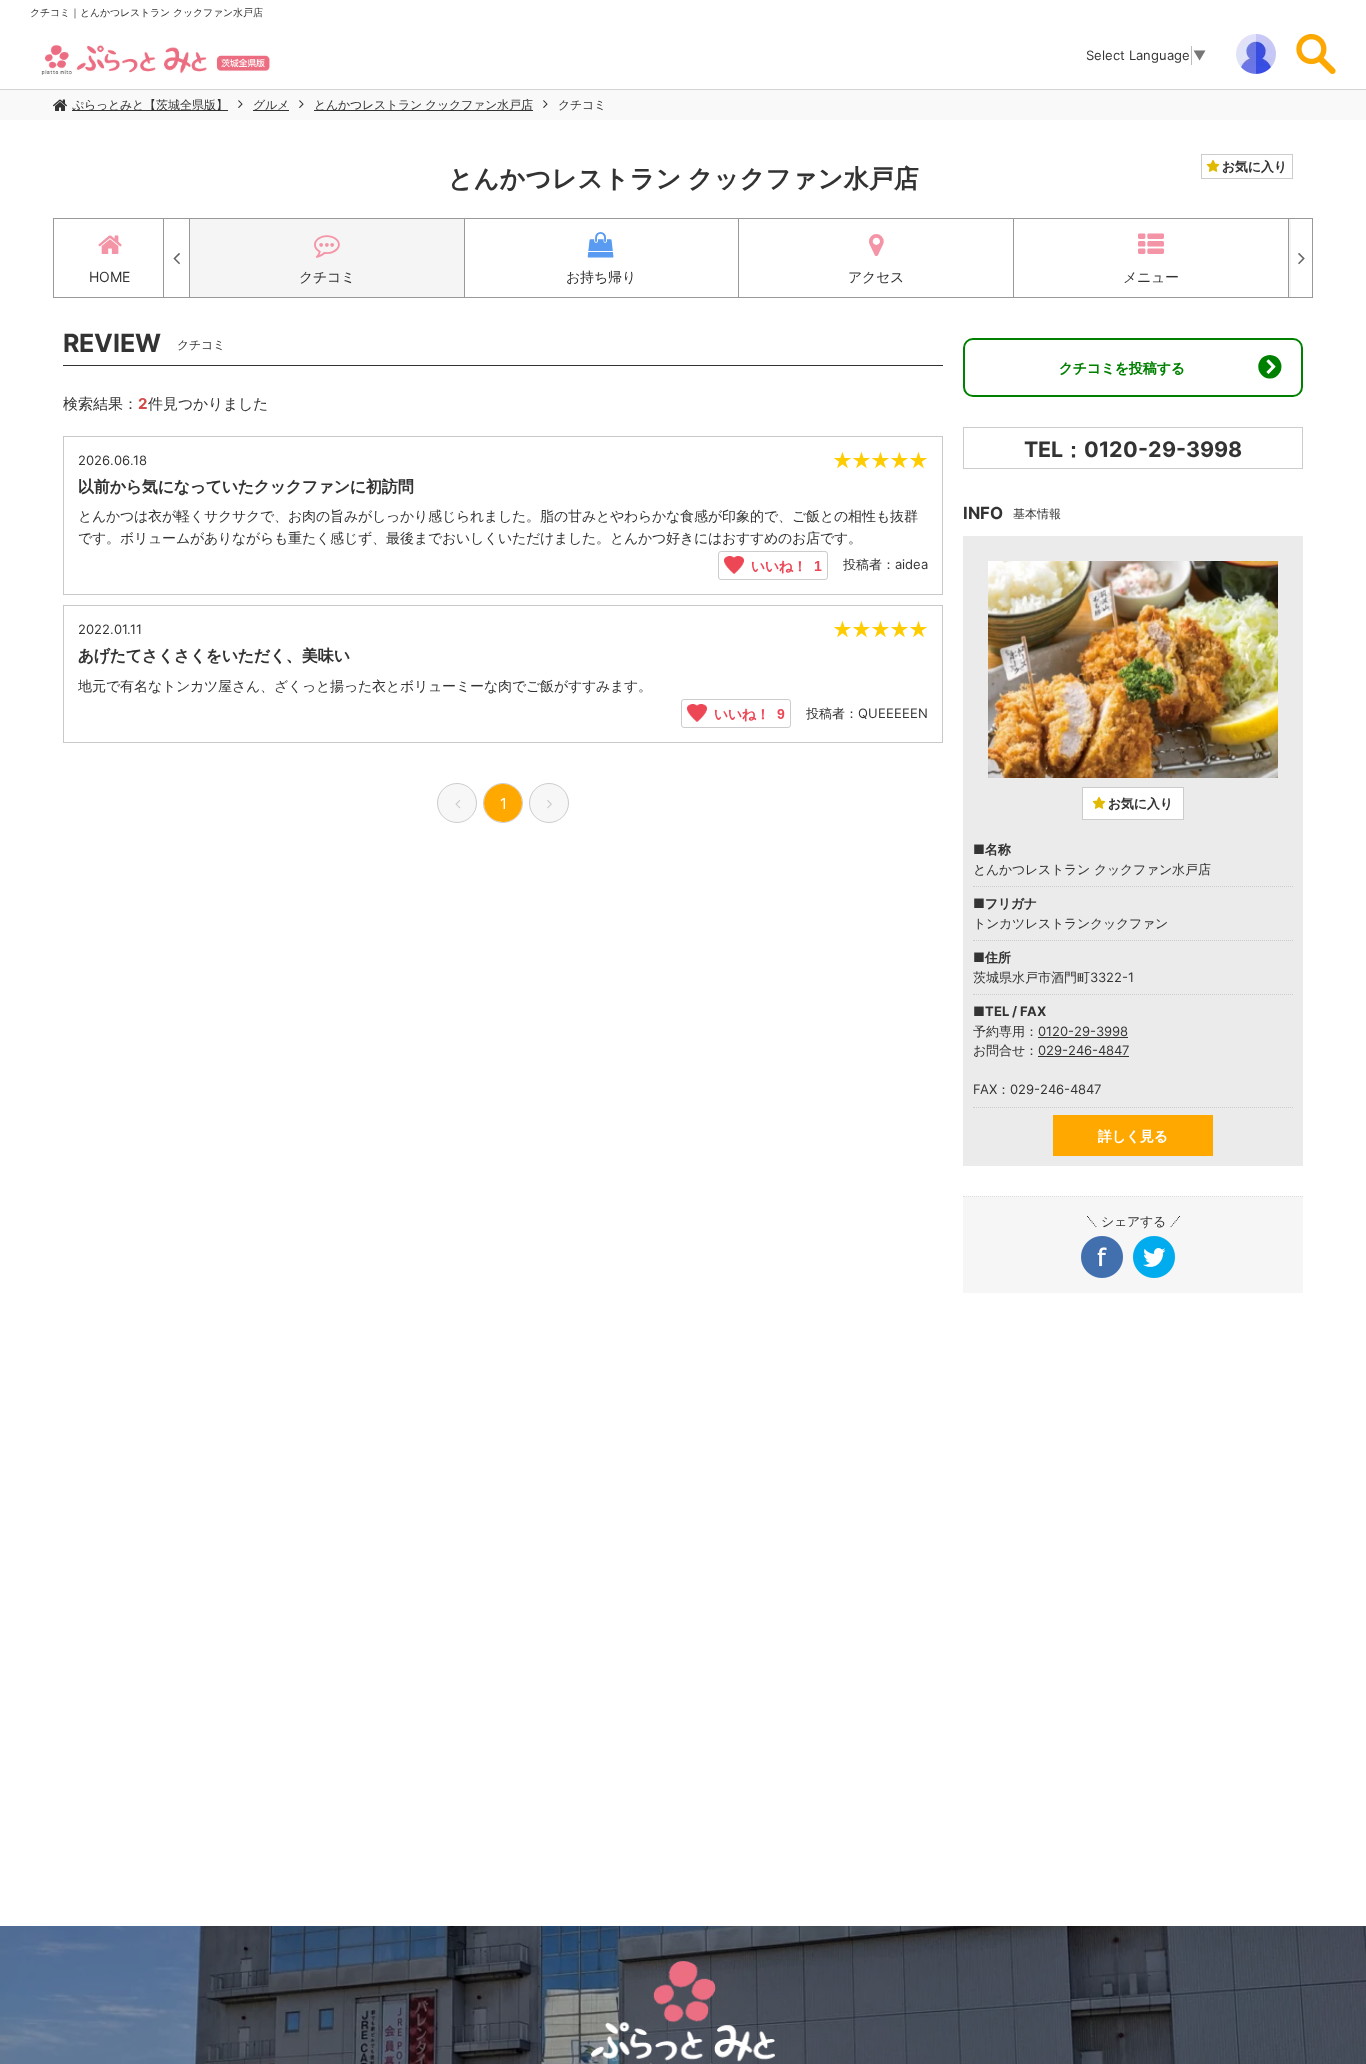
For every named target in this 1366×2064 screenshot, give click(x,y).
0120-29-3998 (1083, 1031)
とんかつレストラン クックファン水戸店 (423, 104)
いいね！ (783, 565)
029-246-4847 (1083, 1050)
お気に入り (1253, 166)
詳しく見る (1133, 1135)
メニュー (1151, 276)
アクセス (876, 276)
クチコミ (582, 104)
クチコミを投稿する (1122, 367)
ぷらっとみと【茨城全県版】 (150, 104)
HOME (109, 276)
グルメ (271, 104)
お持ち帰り (601, 276)
